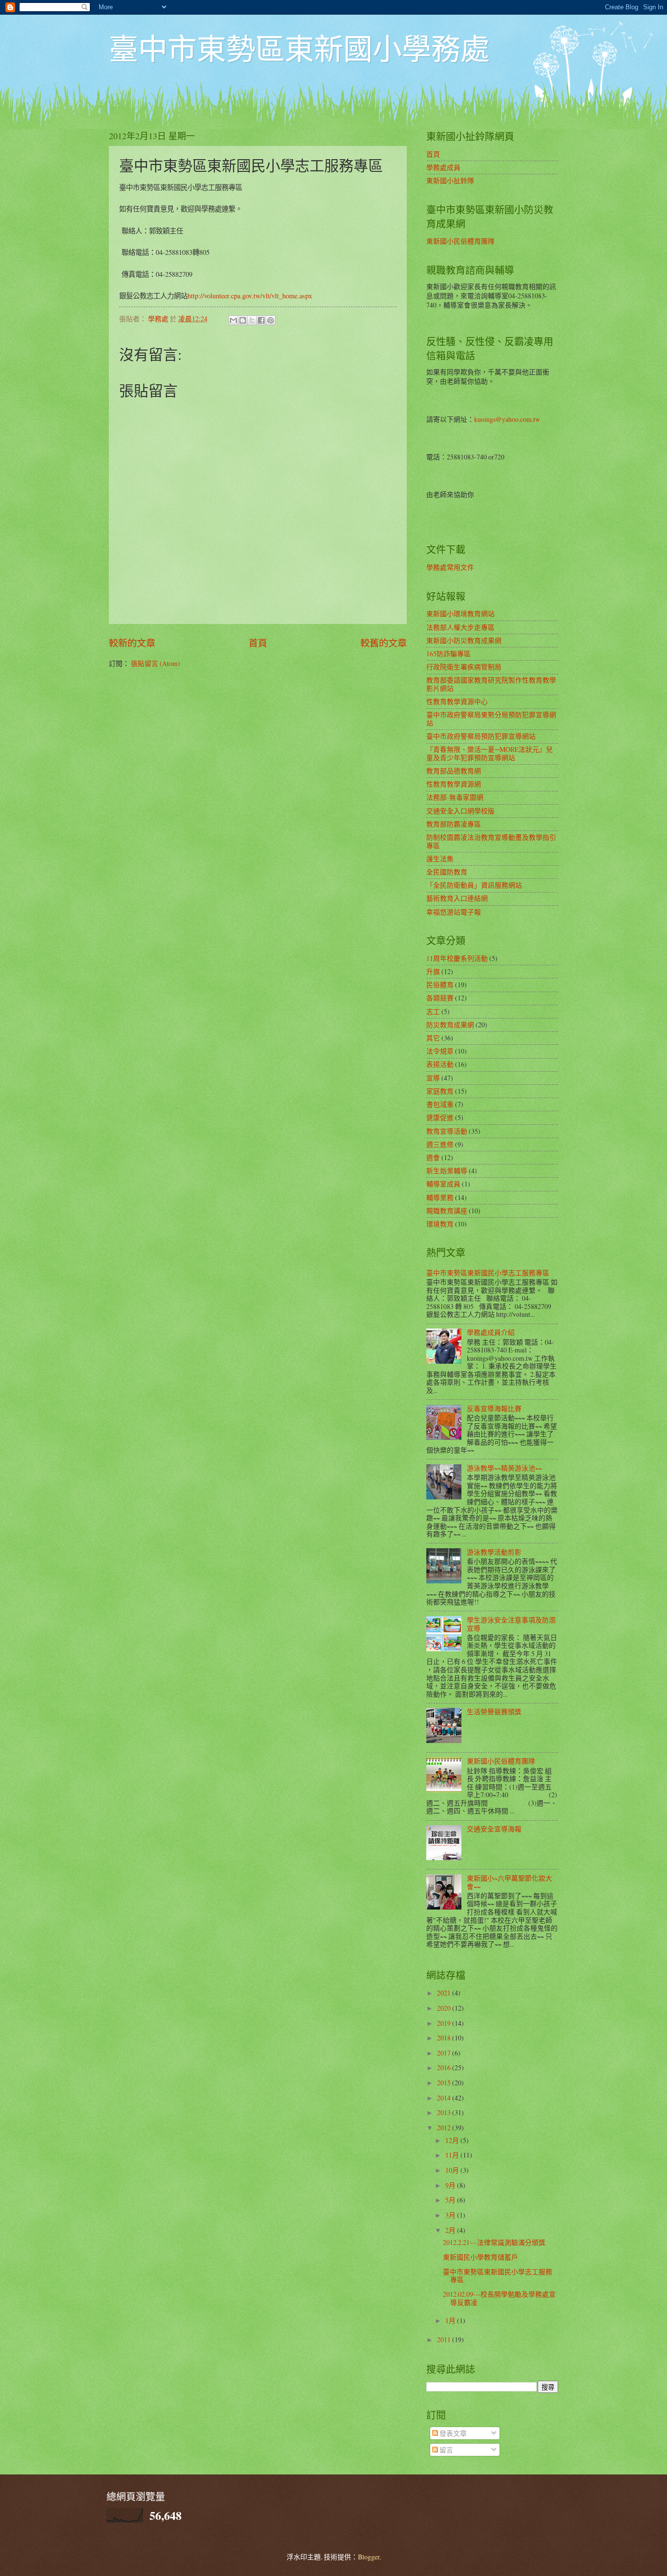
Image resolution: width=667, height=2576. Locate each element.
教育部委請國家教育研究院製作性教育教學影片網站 (491, 684)
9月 (451, 2185)
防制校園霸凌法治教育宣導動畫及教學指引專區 (491, 841)
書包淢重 (440, 1104)
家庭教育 (440, 1091)
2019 (445, 2023)
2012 (445, 2128)
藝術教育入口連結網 (457, 898)
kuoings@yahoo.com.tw (507, 419)
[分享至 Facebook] (261, 320)
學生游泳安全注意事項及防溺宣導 (511, 1624)
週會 (433, 1157)
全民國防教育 (447, 872)
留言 (446, 2450)
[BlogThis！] (243, 320)
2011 (445, 2339)
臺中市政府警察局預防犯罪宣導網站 (481, 736)
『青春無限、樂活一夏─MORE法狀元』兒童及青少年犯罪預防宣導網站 (490, 753)
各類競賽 (440, 998)
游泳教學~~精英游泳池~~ (504, 1468)
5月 (451, 2200)
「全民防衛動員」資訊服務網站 (474, 885)
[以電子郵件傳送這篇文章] (233, 320)
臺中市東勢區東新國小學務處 (299, 48)
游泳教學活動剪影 (494, 1552)
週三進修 (440, 1144)
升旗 (433, 971)
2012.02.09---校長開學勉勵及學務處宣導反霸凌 (499, 2298)
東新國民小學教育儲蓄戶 (480, 2257)
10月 (453, 2170)
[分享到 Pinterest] (271, 320)
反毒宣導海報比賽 (494, 1408)
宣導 (433, 1078)
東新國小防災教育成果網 (464, 640)
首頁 (258, 643)
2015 (445, 2083)
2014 (445, 2098)
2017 (445, 2053)
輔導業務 (440, 1197)
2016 (445, 2067)
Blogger (369, 2557)
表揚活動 (440, 1064)
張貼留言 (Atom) (156, 663)
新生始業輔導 (447, 1171)
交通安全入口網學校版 (460, 811)
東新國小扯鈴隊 (450, 180)
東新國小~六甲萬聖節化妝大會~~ (510, 1882)
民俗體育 (440, 985)
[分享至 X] (252, 320)
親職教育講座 (447, 1211)
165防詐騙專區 (448, 654)
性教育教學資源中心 (457, 701)
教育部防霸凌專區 (454, 824)
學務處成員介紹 (491, 1332)
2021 (445, 1993)
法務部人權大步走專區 (460, 627)
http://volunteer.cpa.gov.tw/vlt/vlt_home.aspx (250, 296)
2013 (445, 2112)
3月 (451, 2215)
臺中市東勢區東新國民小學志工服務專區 (488, 1273)
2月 (451, 2230)
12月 (453, 2140)
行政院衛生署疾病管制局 (464, 667)
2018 (445, 2038)
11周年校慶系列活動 (457, 958)
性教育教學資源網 (454, 784)
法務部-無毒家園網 (455, 797)
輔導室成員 (443, 1184)
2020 (445, 2008)
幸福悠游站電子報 (454, 912)
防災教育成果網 (450, 1025)
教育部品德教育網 (454, 771)
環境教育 (440, 1224)
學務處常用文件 (450, 567)
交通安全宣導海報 (494, 1829)
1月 (451, 2320)
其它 (433, 1038)
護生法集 (440, 859)
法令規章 (440, 1051)
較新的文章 (132, 643)
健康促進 (440, 1117)
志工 (433, 1011)
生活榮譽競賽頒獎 (494, 1712)
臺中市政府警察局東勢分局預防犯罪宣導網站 (491, 719)
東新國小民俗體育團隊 (460, 241)
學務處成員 (443, 167)
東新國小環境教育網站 (460, 613)
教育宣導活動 (447, 1131)
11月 (453, 2155)
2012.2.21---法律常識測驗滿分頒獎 (494, 2242)
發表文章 (452, 2433)
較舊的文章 (384, 643)
